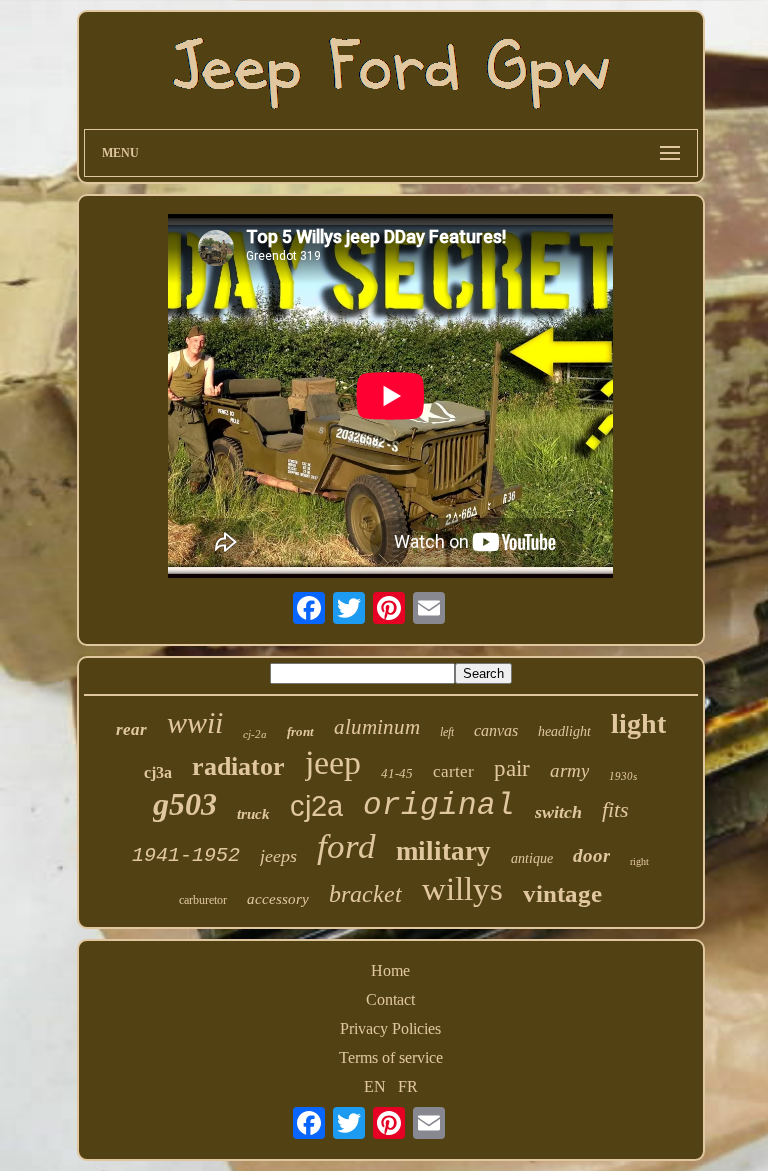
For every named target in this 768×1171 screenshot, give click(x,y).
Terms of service (391, 1057)
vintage (562, 893)
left (447, 732)
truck (253, 814)
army (569, 770)
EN (375, 1086)
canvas (496, 730)
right (639, 861)
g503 (185, 804)
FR (408, 1086)
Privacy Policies (390, 1028)
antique (532, 858)
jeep (333, 762)
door (591, 855)
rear (131, 729)
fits (615, 809)
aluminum (377, 727)
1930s (623, 776)
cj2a (316, 806)
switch (558, 812)
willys (462, 889)
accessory (278, 899)
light (638, 723)
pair (512, 768)
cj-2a (255, 734)
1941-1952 (186, 855)
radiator (238, 766)
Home (390, 970)
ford (346, 846)
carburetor (203, 900)
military (443, 851)
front (300, 731)
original (439, 805)
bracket (365, 894)
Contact (390, 999)
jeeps (278, 856)
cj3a (158, 772)
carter (453, 771)
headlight (564, 731)
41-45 (397, 773)
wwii (195, 722)
